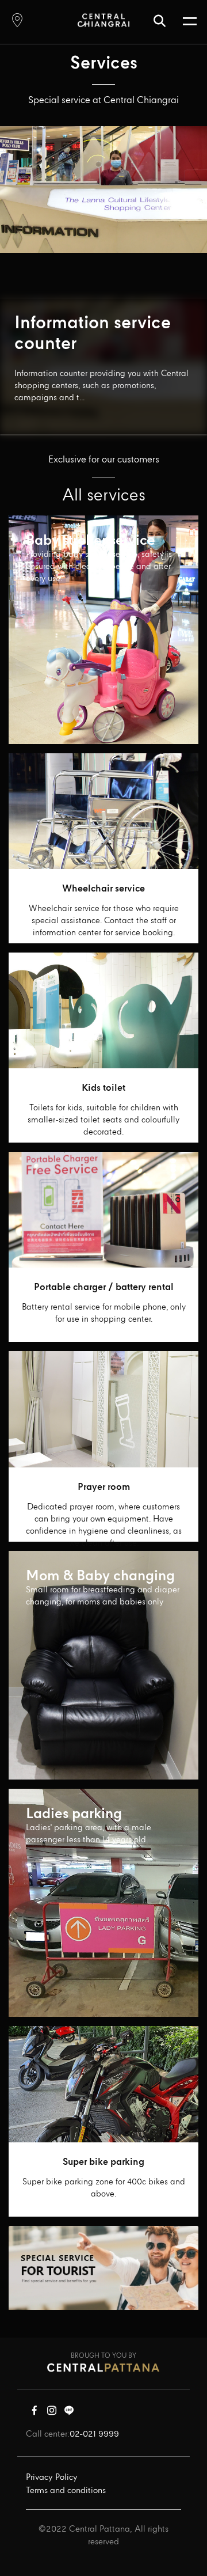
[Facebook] (34, 2413)
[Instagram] (52, 2413)
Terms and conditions (66, 2491)
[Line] (69, 2413)
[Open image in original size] (103, 20)
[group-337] (103, 2268)
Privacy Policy (52, 2478)
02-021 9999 (94, 2434)
